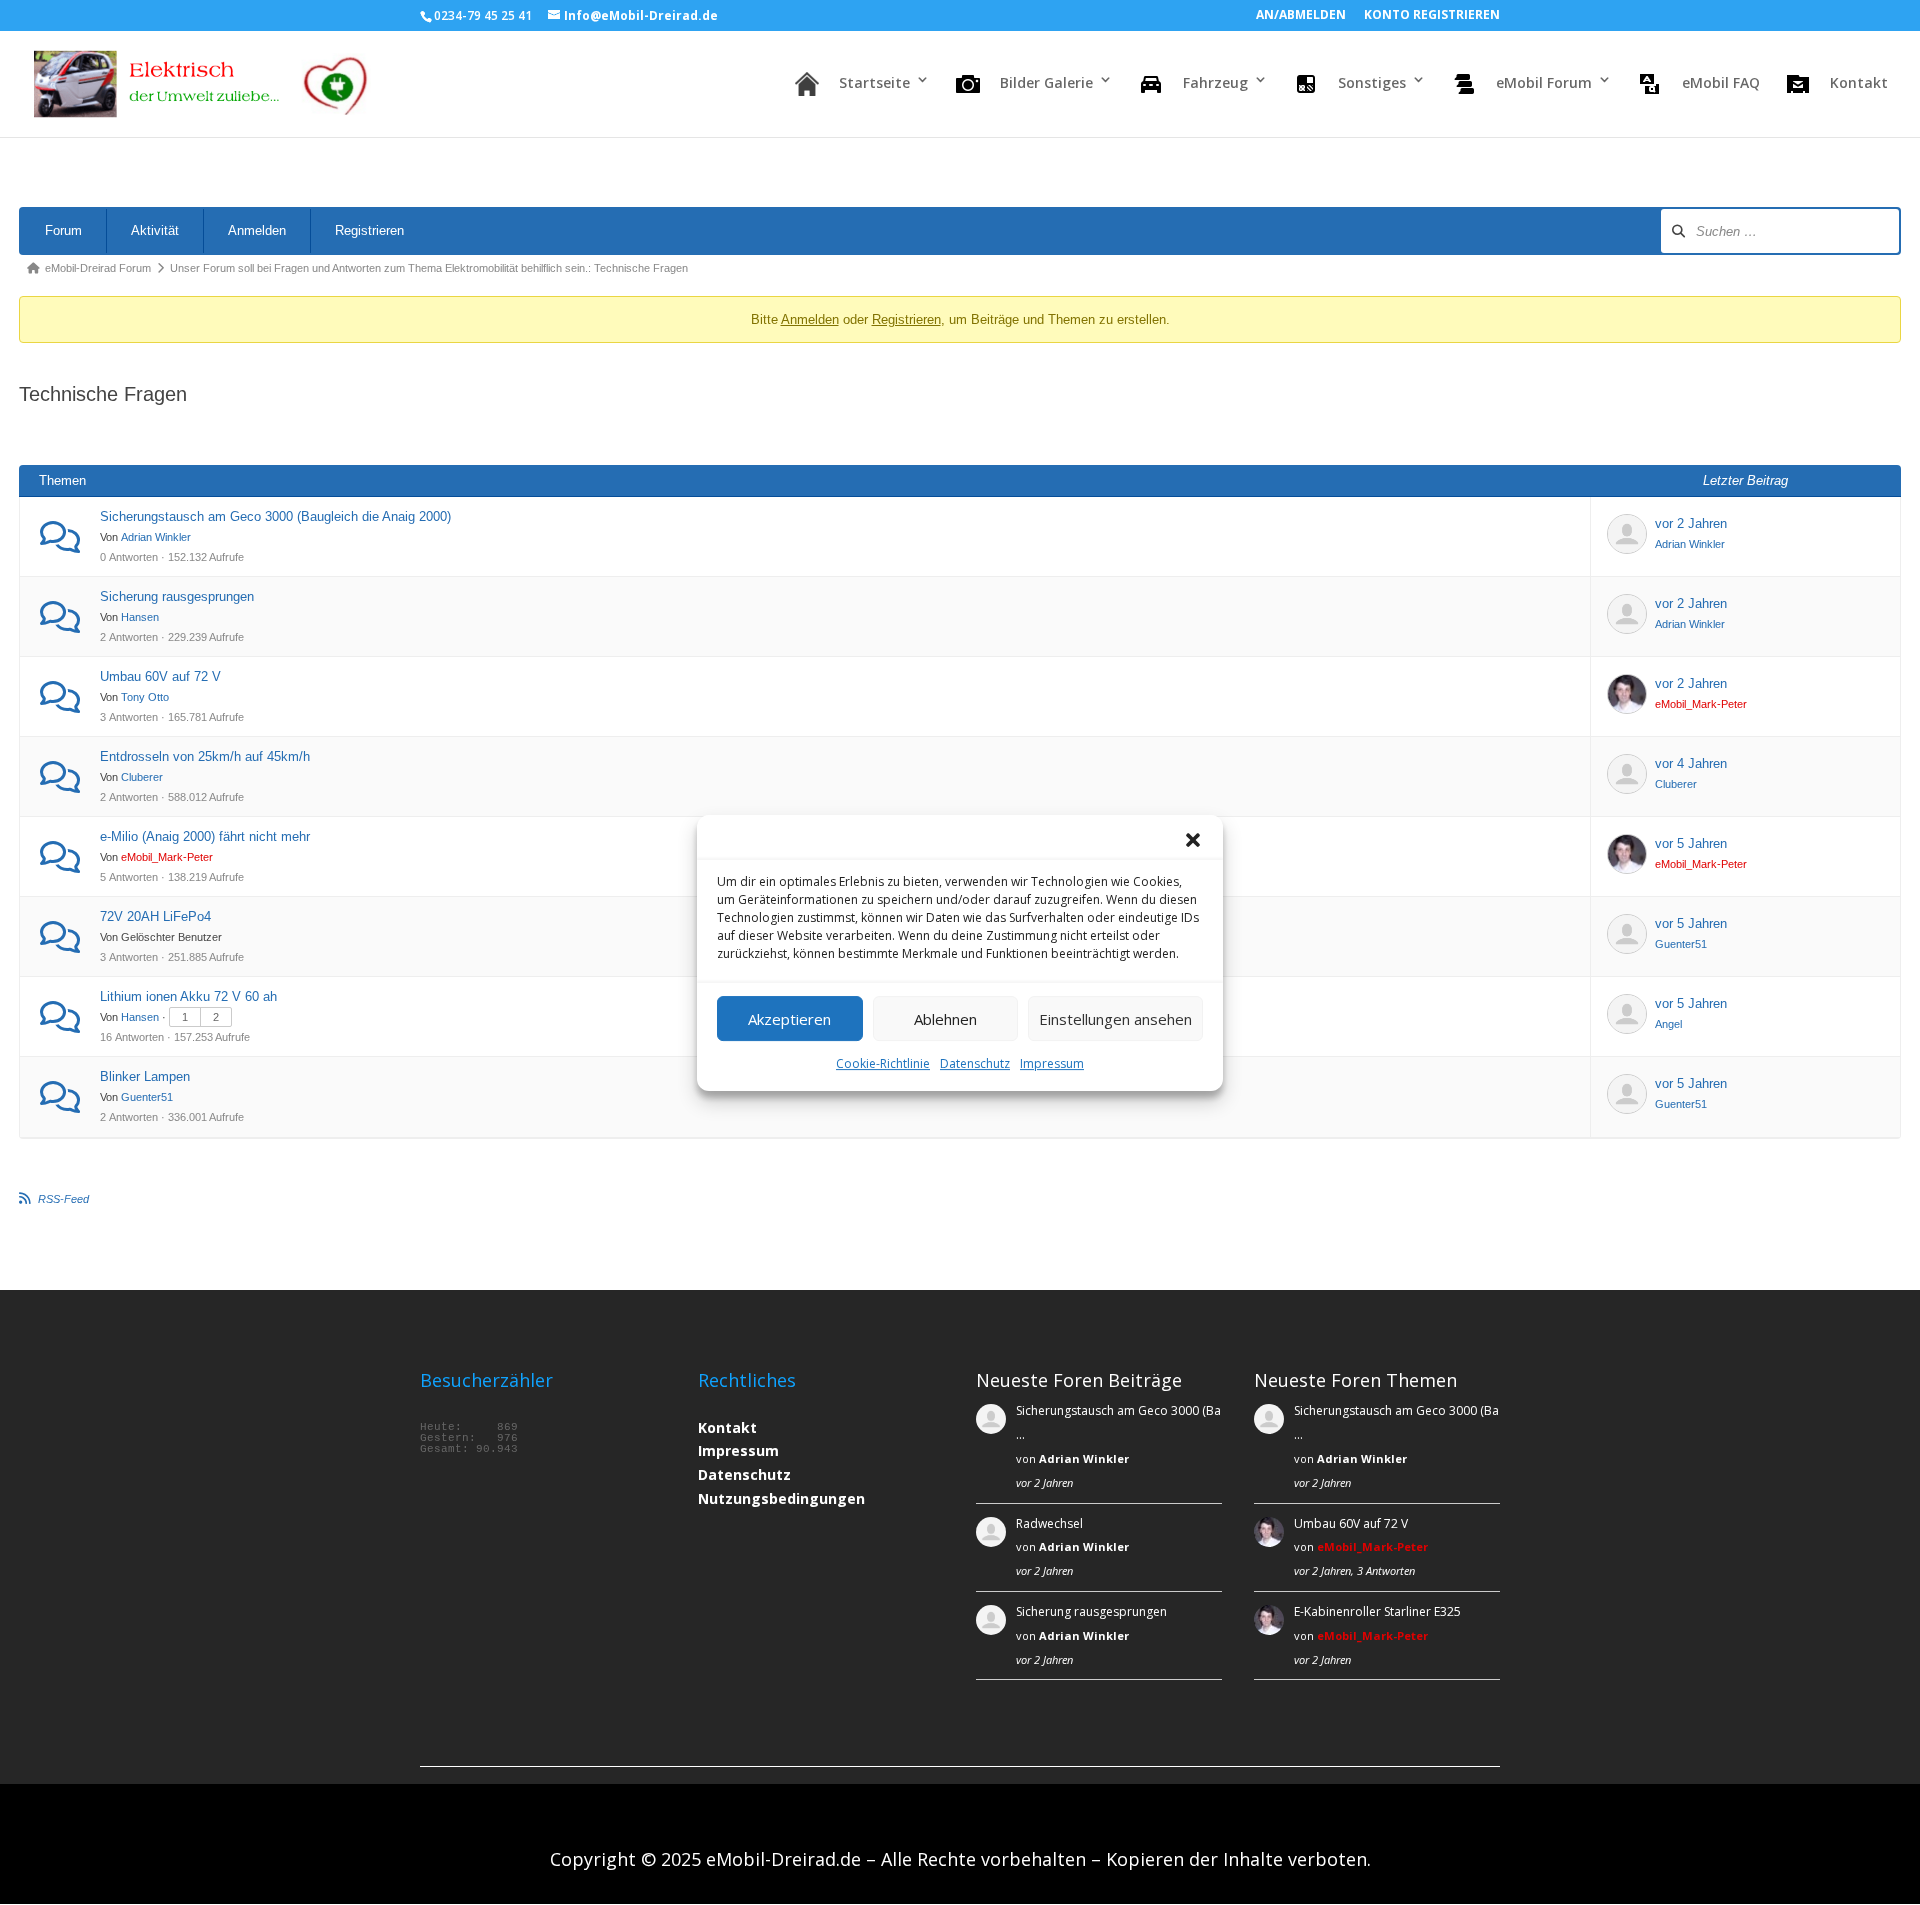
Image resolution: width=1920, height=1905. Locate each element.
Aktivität (155, 230)
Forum (63, 230)
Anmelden (257, 230)
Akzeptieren (789, 1018)
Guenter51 (1681, 944)
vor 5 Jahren (1691, 843)
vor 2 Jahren (1691, 523)
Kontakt (727, 1427)
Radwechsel (1049, 1523)
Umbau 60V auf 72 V (160, 676)
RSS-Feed (63, 1199)
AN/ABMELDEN (1301, 16)
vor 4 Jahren (1691, 763)
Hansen (140, 617)
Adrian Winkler (156, 537)
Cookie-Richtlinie (883, 1063)
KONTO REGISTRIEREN (1432, 16)
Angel (1668, 1024)
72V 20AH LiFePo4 (155, 916)
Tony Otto (145, 697)
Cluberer (142, 777)
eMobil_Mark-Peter (1701, 704)
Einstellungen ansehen (1115, 1018)
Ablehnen (945, 1018)
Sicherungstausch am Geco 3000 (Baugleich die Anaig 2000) (275, 516)
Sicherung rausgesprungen (177, 596)
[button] (1193, 840)
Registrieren (369, 230)
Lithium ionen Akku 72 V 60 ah (188, 996)
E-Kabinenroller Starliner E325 (1377, 1611)
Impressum (1052, 1063)
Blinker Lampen (145, 1076)
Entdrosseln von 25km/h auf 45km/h (205, 756)
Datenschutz (975, 1063)
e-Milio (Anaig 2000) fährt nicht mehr (205, 836)
